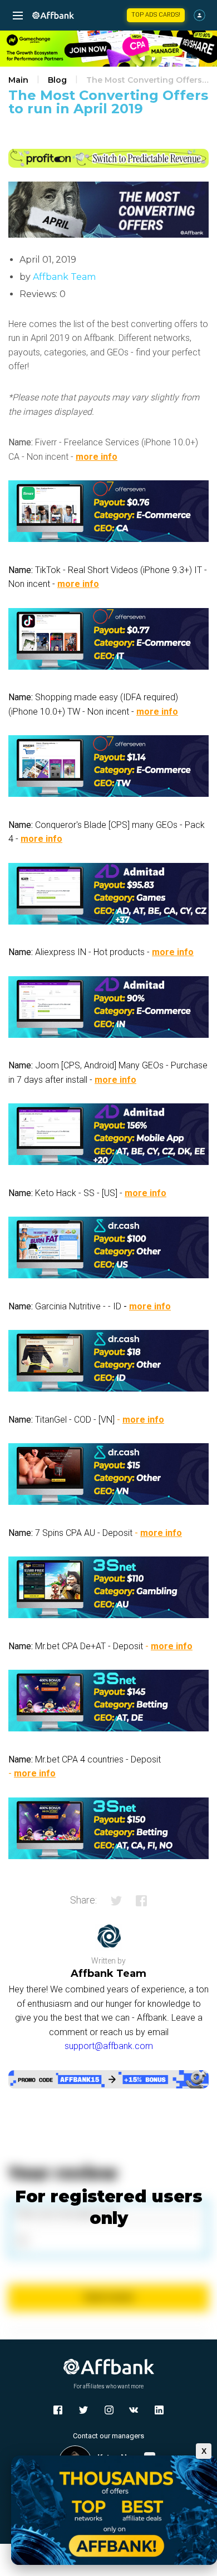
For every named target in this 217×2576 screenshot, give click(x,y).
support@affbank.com (109, 2046)
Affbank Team (64, 277)
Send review (109, 2297)
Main (18, 80)
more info (97, 457)
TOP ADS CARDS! (156, 15)
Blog (57, 80)
